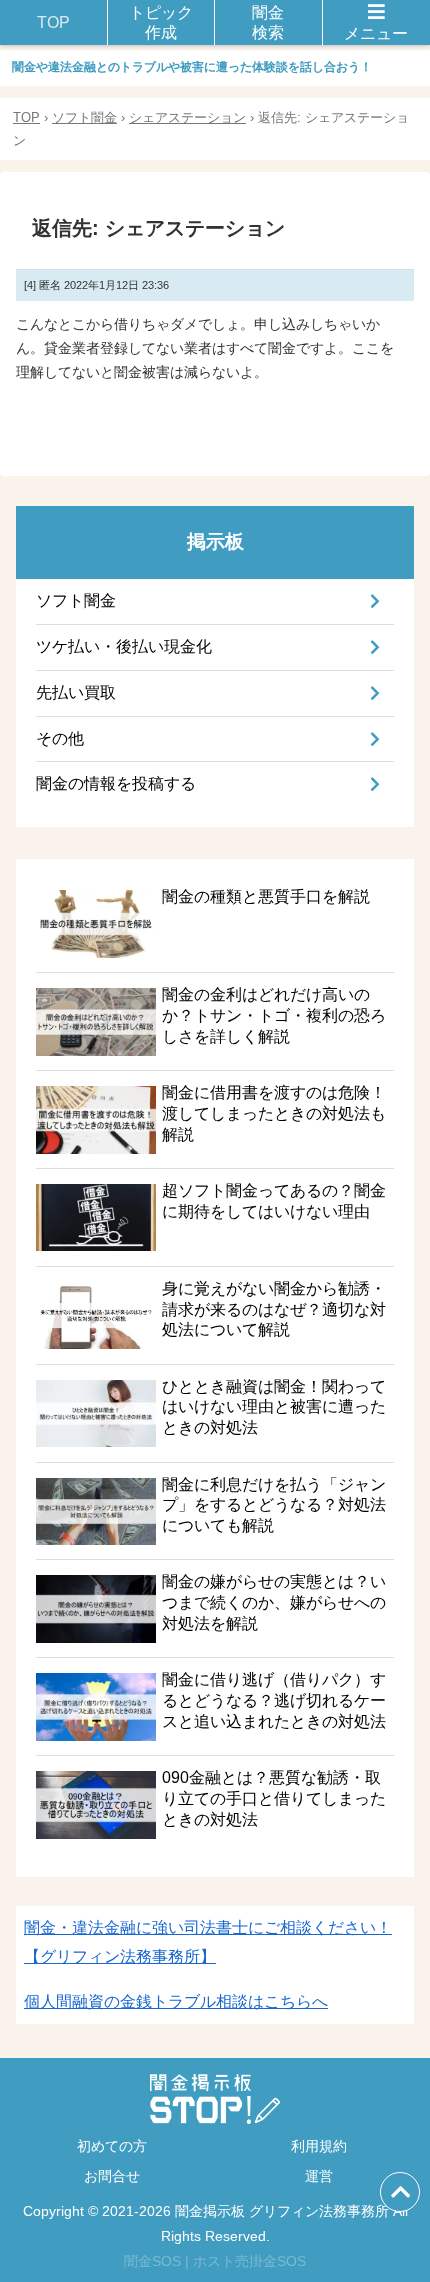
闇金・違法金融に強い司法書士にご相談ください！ (208, 1942)
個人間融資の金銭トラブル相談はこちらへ (176, 2001)
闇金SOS (152, 2261)
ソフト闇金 (84, 117)
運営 (319, 2176)
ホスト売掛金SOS (249, 2261)
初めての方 (112, 2146)
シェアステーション (187, 117)
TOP (26, 117)
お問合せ (112, 2176)
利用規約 (319, 2146)
